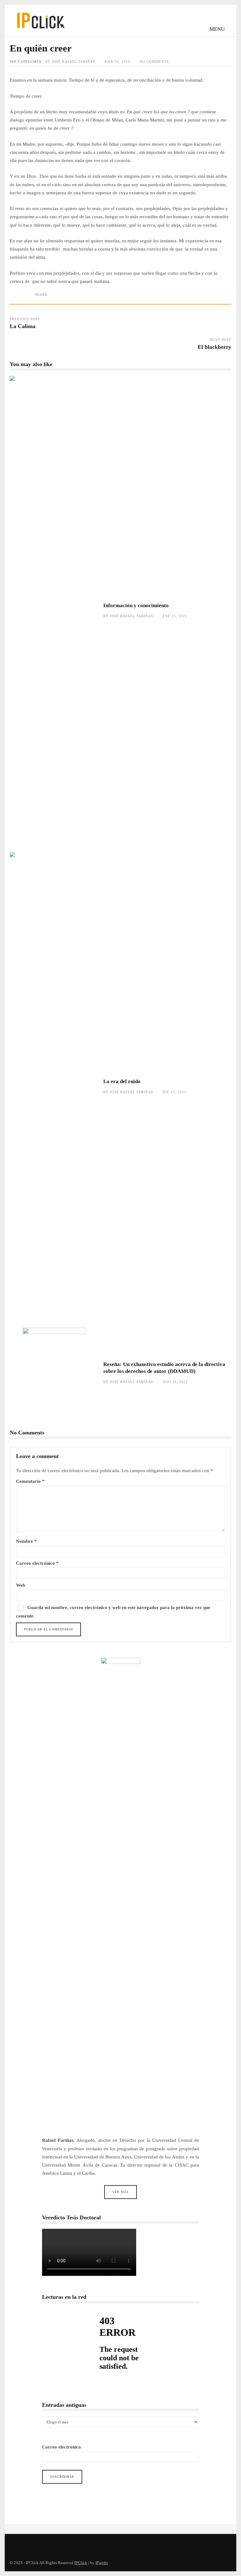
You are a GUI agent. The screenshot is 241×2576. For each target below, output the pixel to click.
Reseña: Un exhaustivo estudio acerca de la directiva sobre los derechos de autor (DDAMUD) (54, 1373)
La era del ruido (54, 1087)
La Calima (23, 326)
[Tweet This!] (14, 300)
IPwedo (102, 2563)
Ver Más (120, 2192)
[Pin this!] (43, 300)
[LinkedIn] (44, 2544)
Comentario (30, 1481)
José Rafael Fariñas (73, 62)
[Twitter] (16, 2544)
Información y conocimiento (54, 611)
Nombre (26, 1541)
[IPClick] (40, 31)
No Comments (154, 62)
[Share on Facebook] (24, 300)
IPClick (81, 2563)
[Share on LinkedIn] (33, 300)
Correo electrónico (37, 1563)
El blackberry (214, 347)
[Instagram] (30, 2544)
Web (21, 1585)
